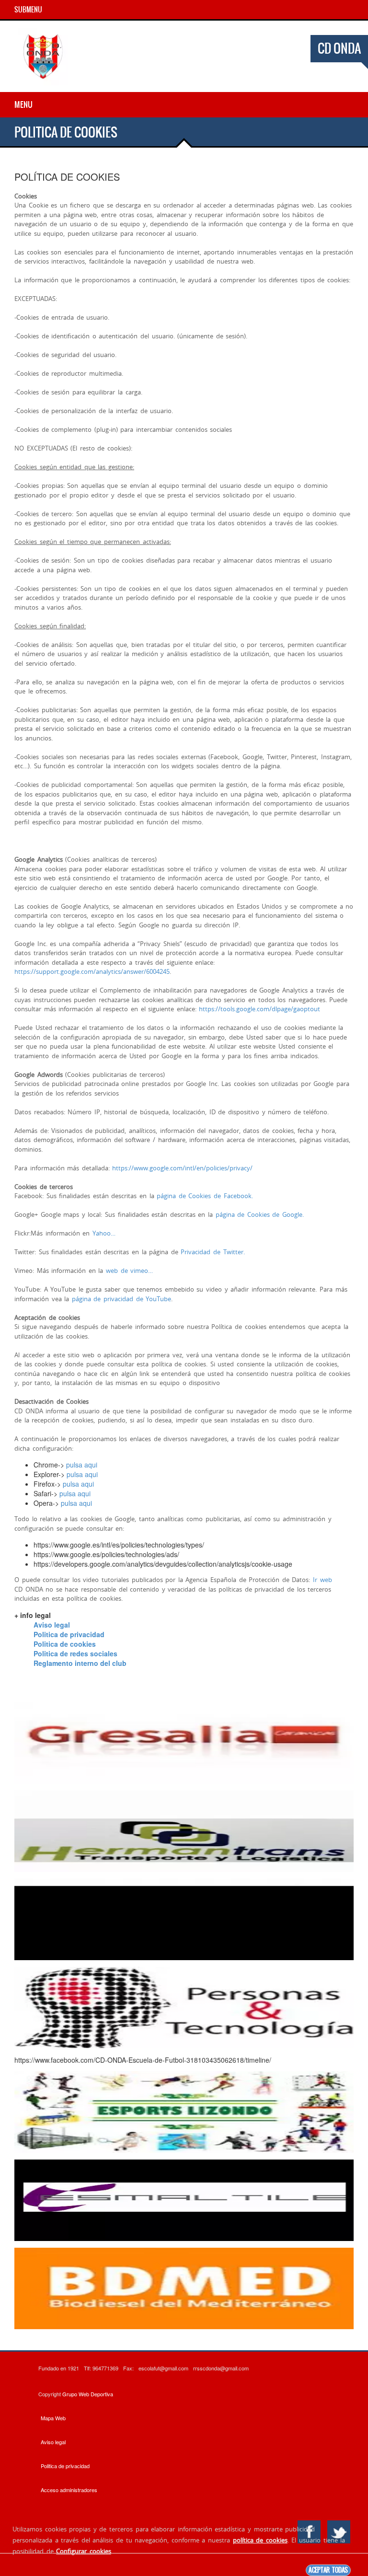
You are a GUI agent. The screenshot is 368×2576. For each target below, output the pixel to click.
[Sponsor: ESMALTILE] (184, 2199)
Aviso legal (52, 1625)
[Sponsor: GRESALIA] (184, 1742)
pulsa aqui (82, 1465)
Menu (23, 104)
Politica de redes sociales (75, 1653)
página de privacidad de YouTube (121, 1299)
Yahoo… (104, 1233)
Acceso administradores (69, 2490)
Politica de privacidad (69, 1634)
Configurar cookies (84, 2551)
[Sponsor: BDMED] (184, 2287)
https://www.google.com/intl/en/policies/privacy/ (182, 1168)
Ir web (322, 1580)
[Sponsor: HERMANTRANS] (184, 1830)
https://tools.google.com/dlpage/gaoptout (259, 1009)
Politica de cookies (65, 1644)
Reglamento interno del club (80, 1663)
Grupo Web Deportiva (88, 2394)
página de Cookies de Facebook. (205, 1196)
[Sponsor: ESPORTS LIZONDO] (184, 2111)
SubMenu (28, 10)
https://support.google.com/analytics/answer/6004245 (92, 971)
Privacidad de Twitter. (213, 1252)
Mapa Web (53, 2418)
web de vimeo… (129, 1271)
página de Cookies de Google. (260, 1214)
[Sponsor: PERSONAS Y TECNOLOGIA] (184, 2007)
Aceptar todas (328, 2570)
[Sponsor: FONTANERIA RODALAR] (184, 1918)
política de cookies (260, 2540)
